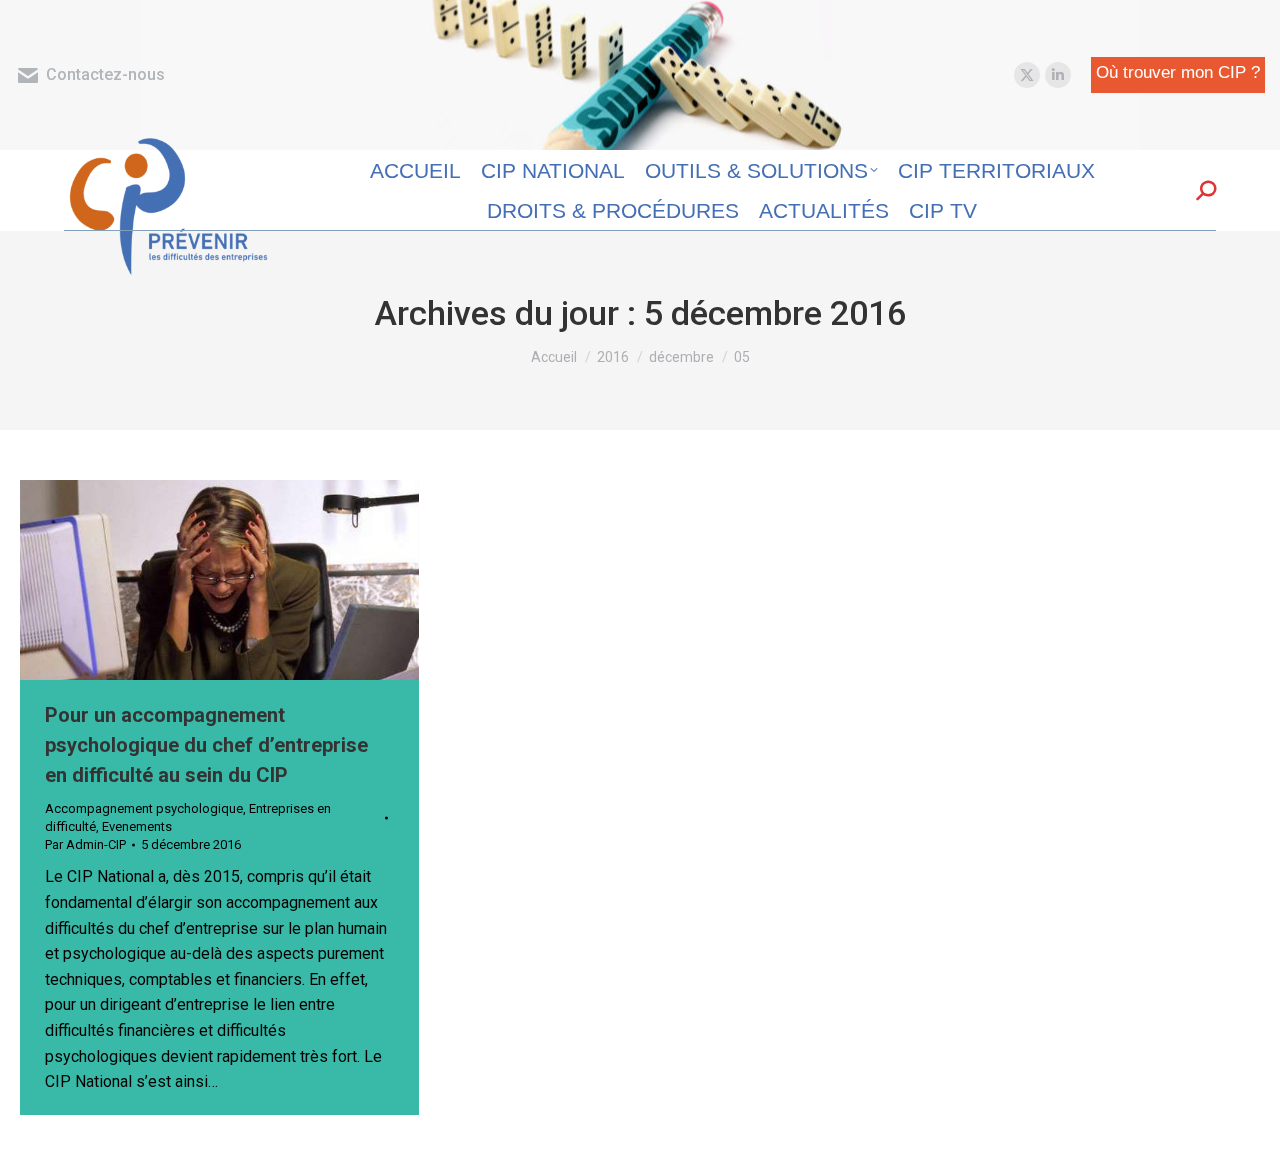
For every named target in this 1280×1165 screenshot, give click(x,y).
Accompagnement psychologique (144, 808)
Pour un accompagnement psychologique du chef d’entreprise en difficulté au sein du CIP (206, 745)
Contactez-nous (105, 74)
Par (85, 844)
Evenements (137, 826)
